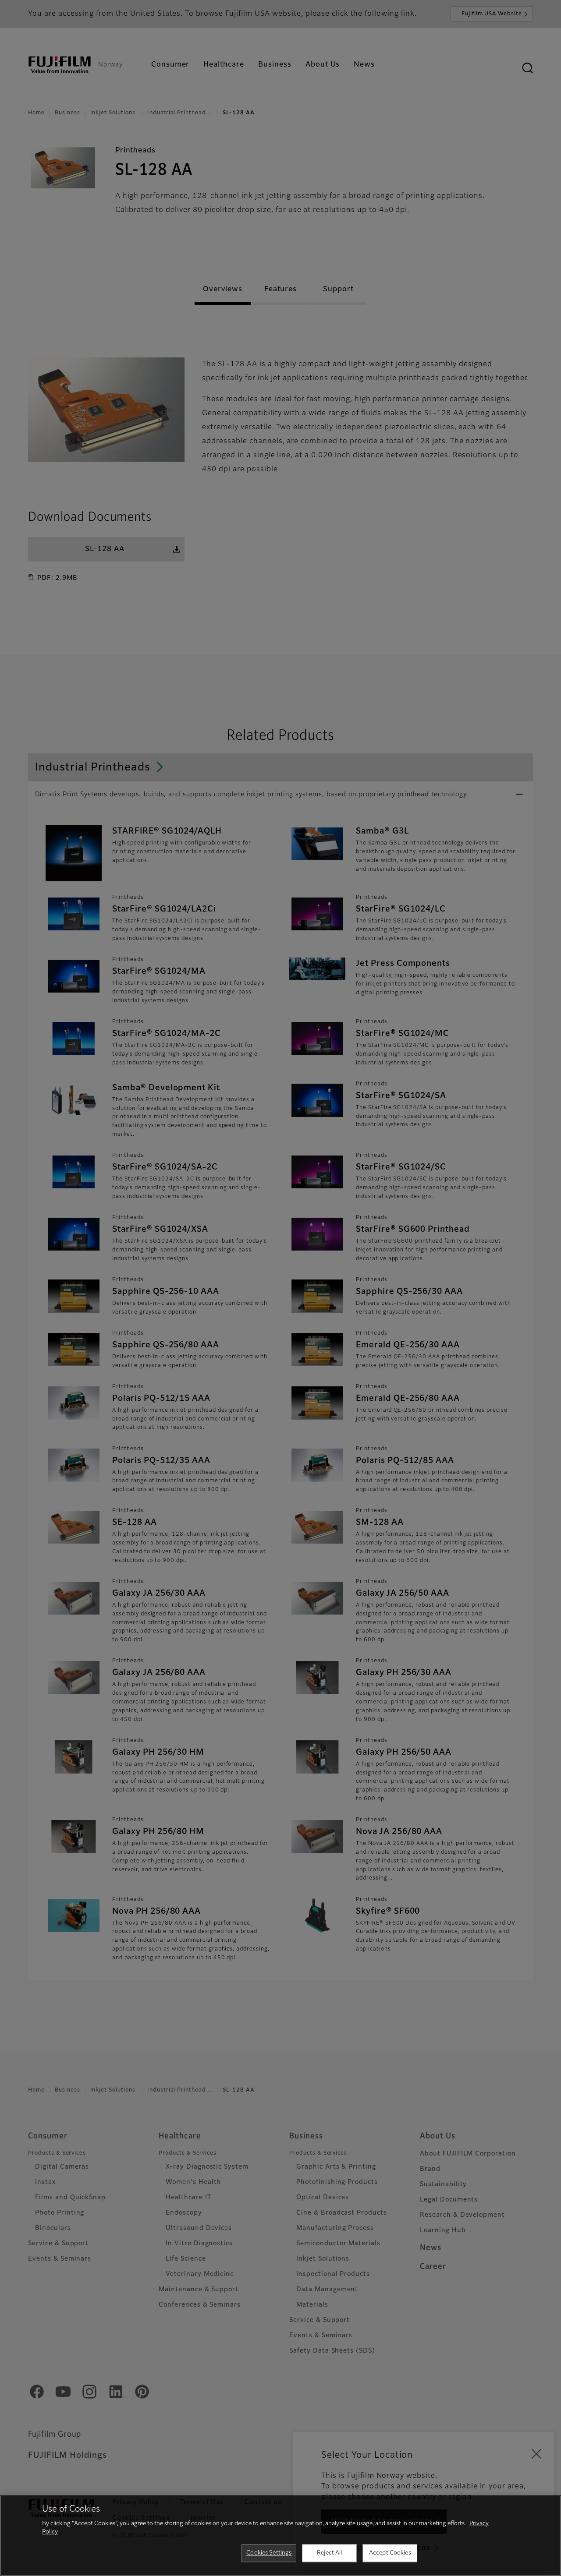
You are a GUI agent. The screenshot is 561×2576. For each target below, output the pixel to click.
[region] (280, 2536)
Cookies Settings (269, 2553)
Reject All (329, 2553)
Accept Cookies (390, 2553)
